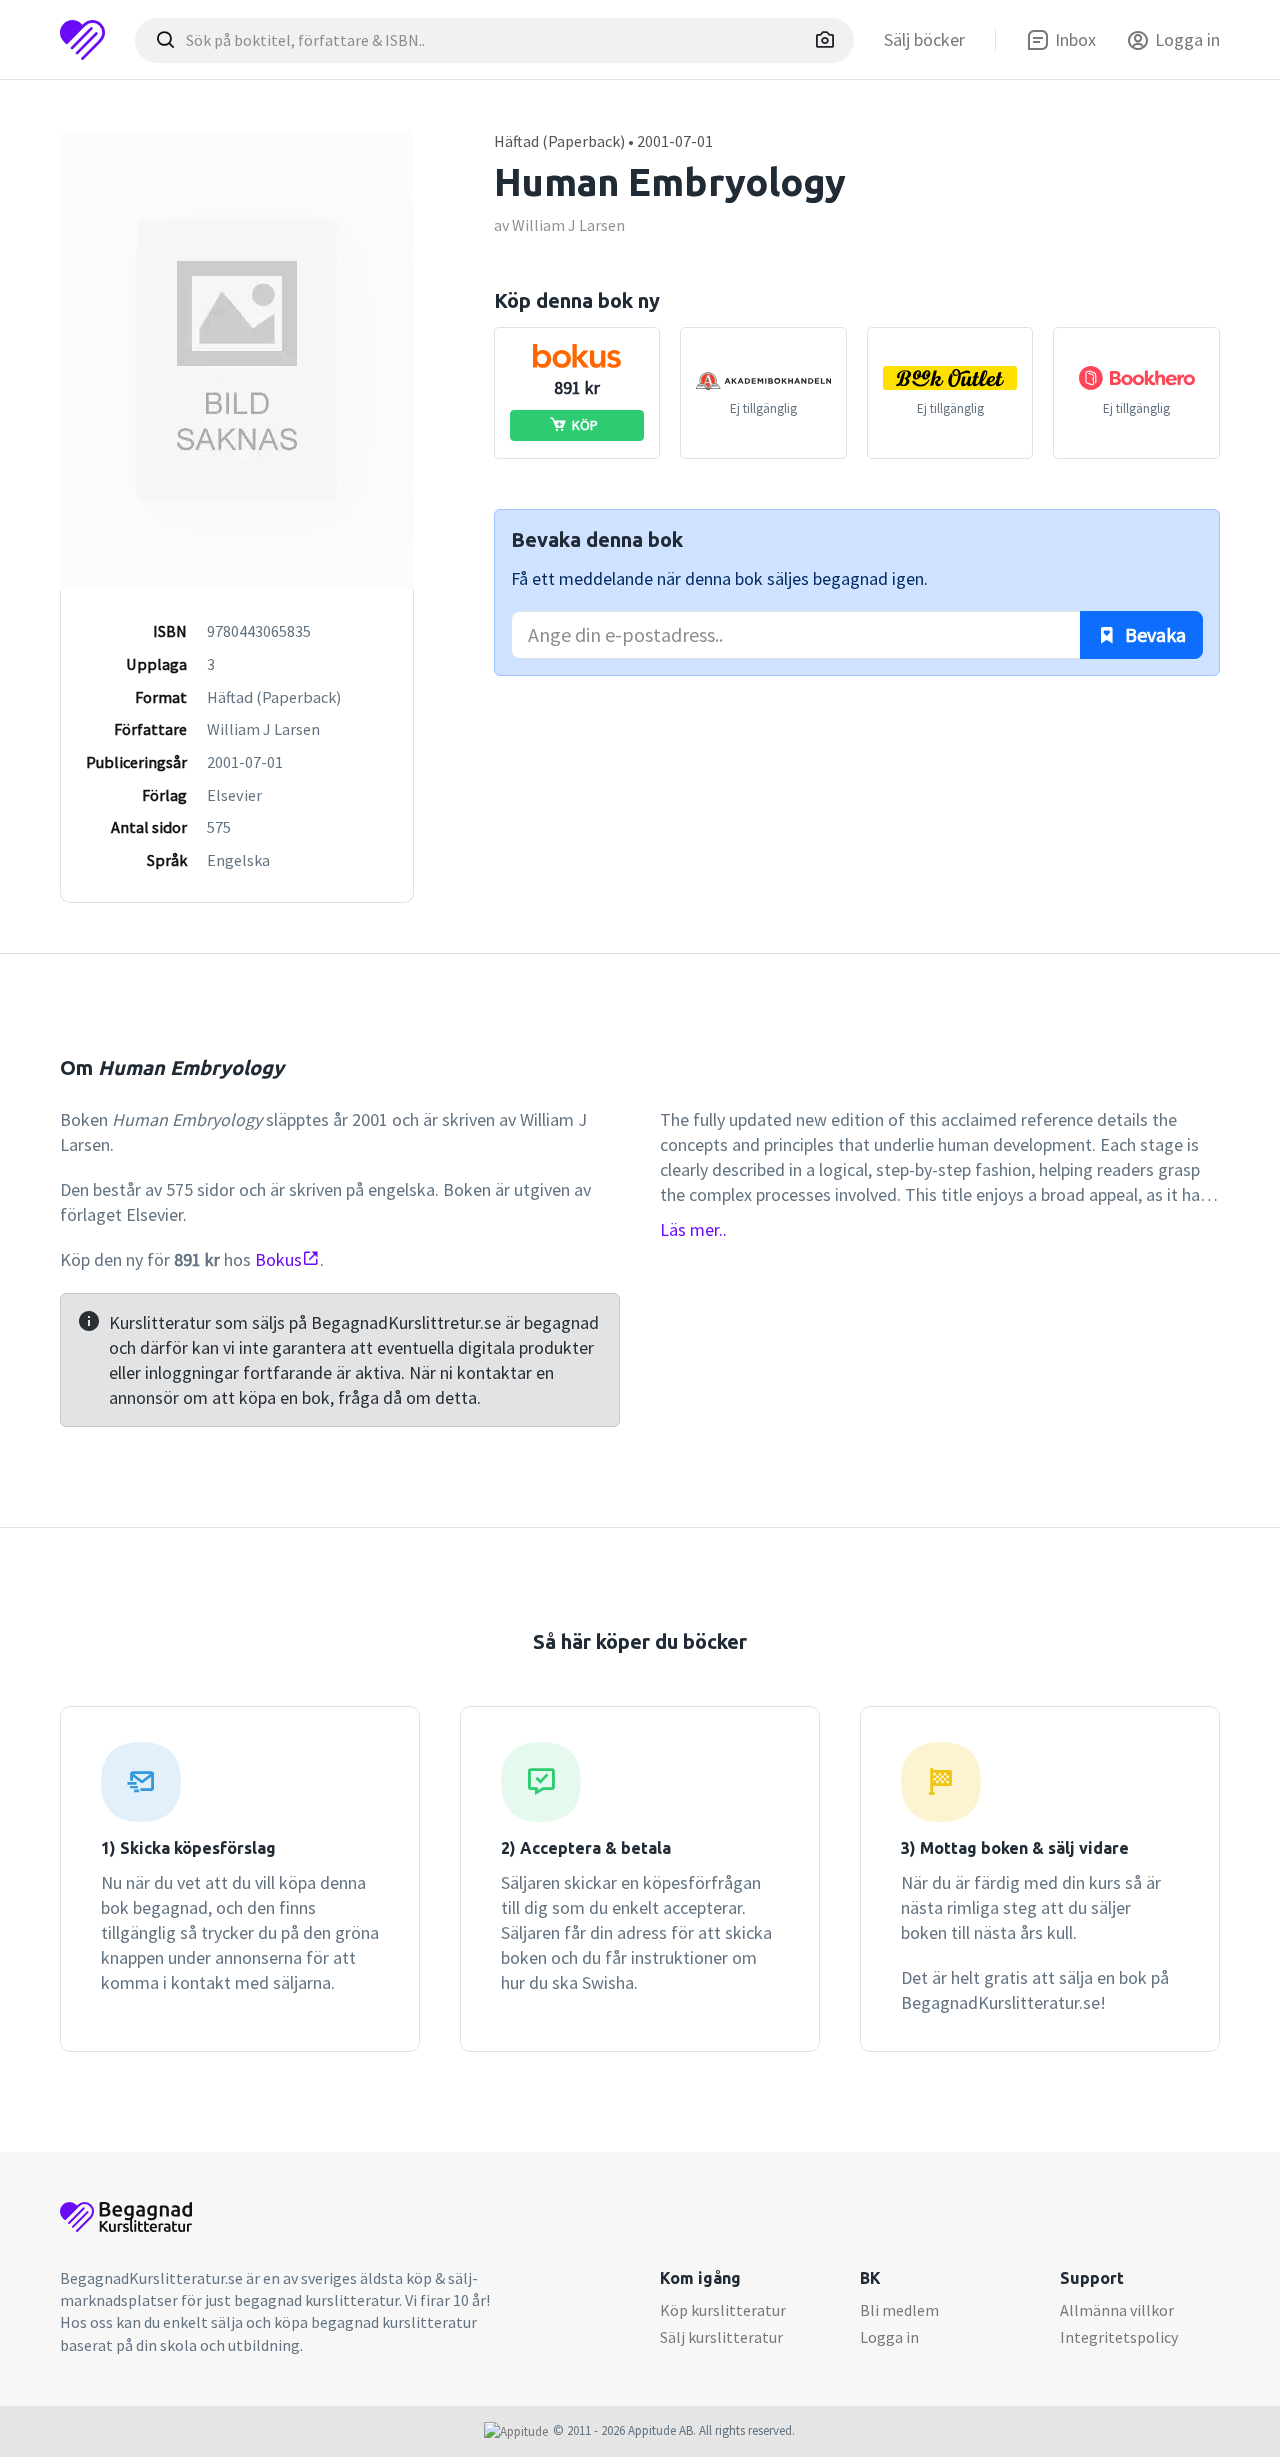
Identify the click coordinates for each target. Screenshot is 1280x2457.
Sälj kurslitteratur (721, 2337)
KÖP (585, 425)
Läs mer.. (693, 1229)
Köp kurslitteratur (723, 2310)
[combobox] (494, 40)
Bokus (278, 1259)
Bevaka (1153, 634)
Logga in (889, 2337)
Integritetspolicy (1119, 2337)
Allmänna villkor (1117, 2310)
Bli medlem (899, 2310)
